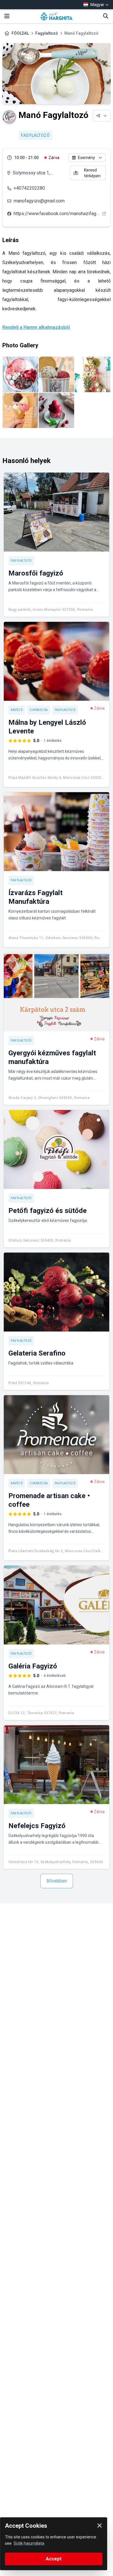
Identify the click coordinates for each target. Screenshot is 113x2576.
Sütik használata (29, 2543)
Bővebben (57, 1881)
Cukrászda (39, 710)
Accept (54, 2559)
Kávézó (17, 710)
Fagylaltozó (47, 33)
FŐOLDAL (20, 33)
